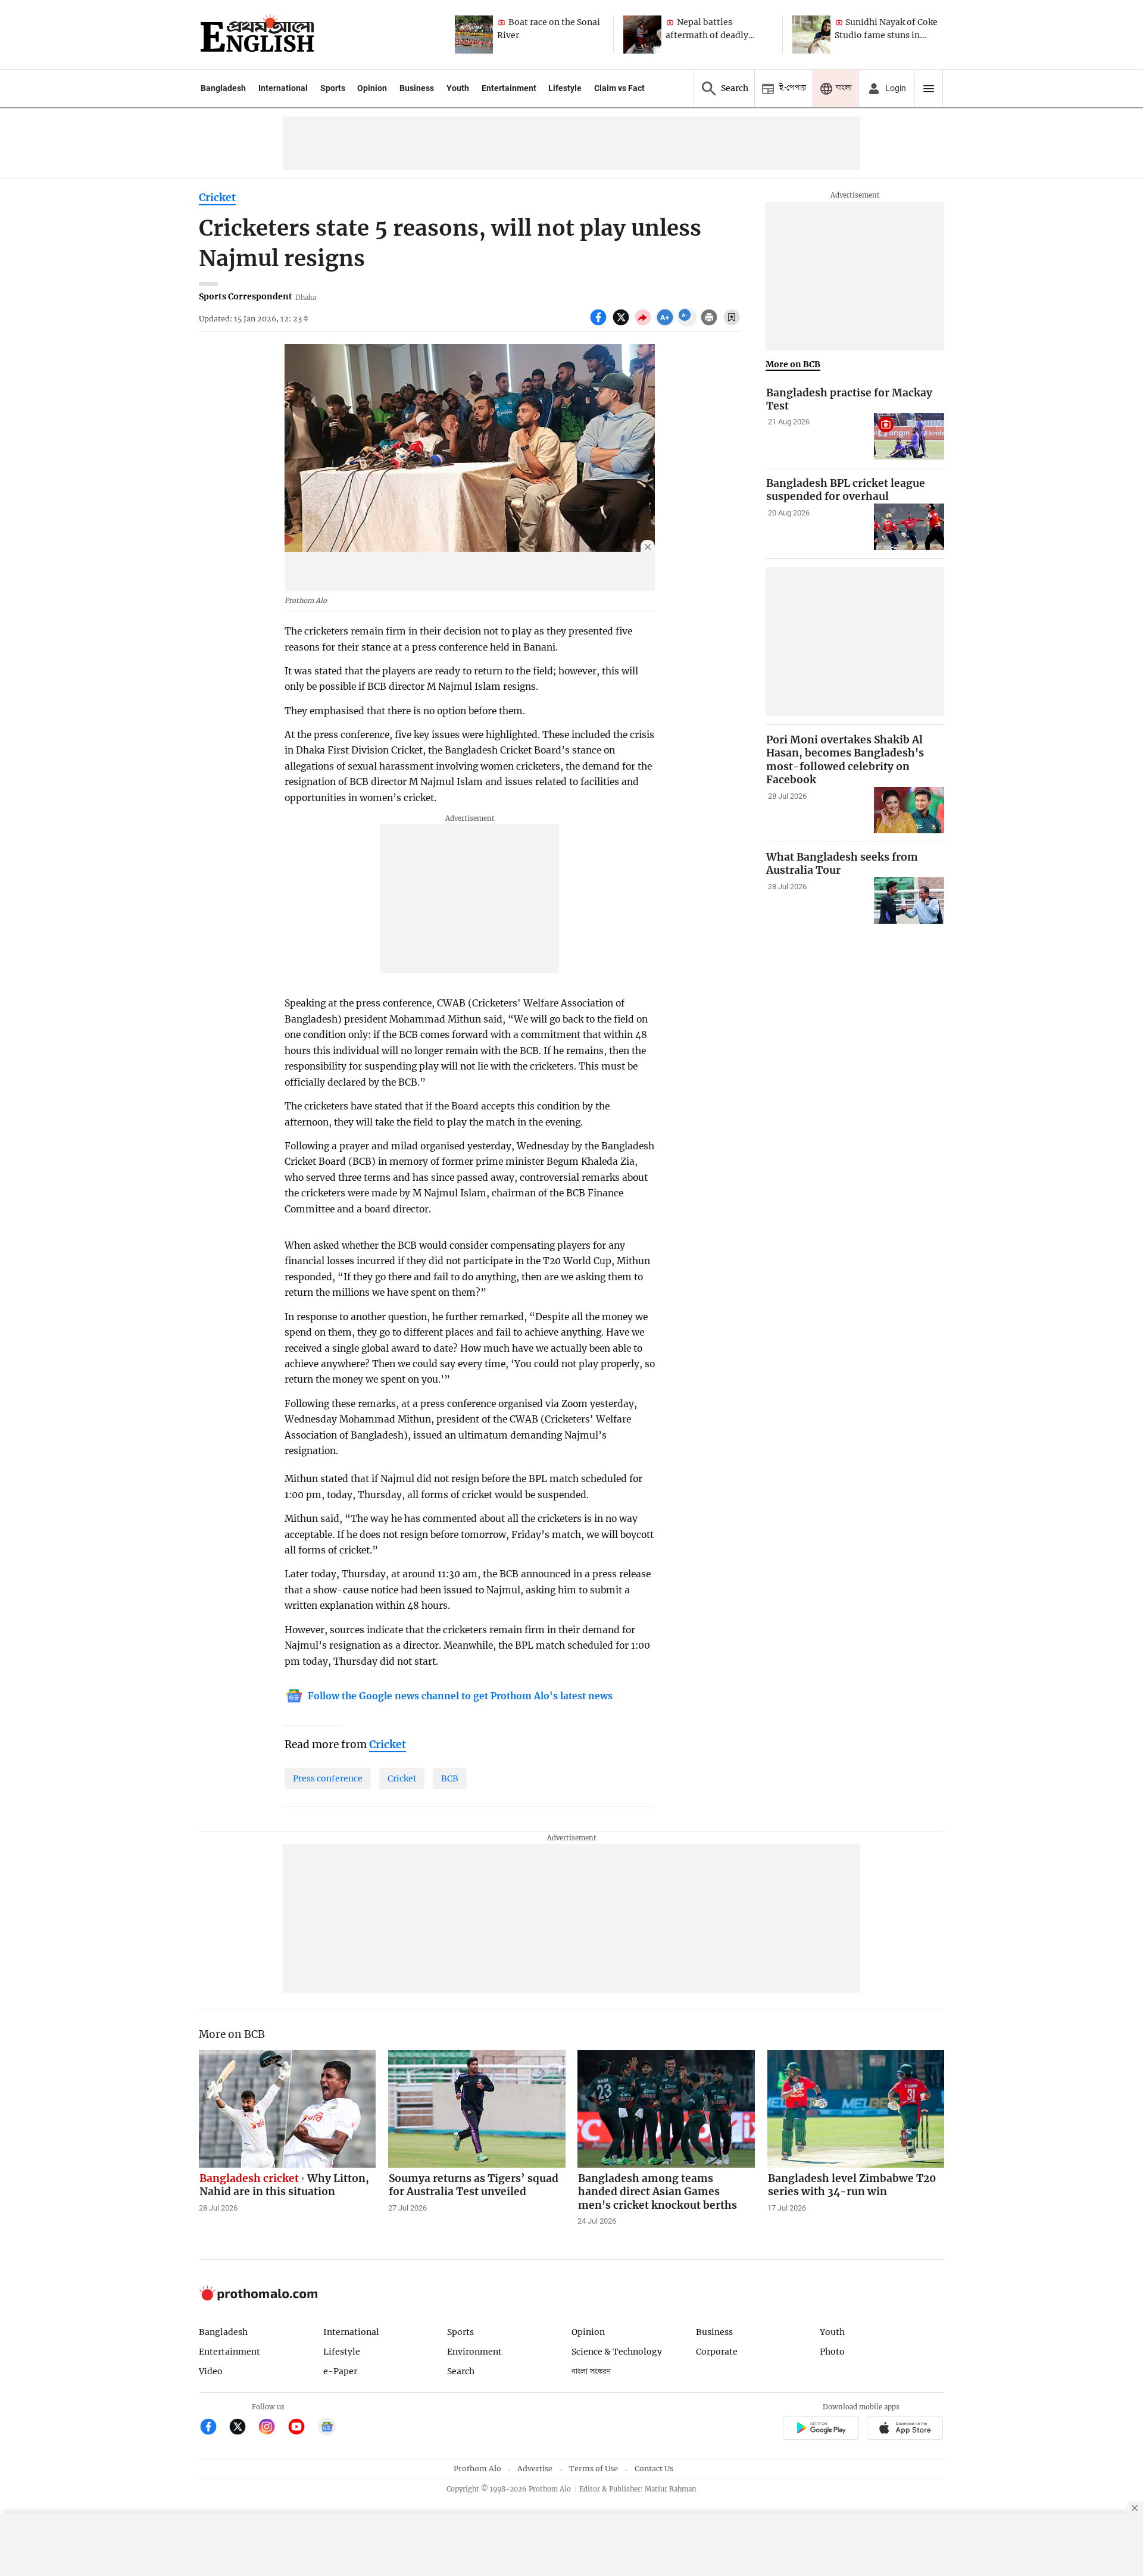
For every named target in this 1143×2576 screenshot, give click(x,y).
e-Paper (340, 2371)
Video (211, 2371)
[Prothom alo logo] (258, 2298)
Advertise (535, 2469)
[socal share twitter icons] (622, 324)
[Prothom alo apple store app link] (905, 2429)
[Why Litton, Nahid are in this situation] (288, 2109)
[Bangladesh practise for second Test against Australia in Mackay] (909, 437)
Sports (333, 88)
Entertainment (509, 88)
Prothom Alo (477, 2469)
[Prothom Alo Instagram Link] (272, 2428)
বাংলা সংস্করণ (591, 2372)
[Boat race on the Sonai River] (474, 35)
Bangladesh (223, 88)
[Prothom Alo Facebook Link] (213, 2428)
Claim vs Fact (619, 88)
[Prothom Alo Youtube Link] (302, 2428)
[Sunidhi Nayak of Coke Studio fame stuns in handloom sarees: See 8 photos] (811, 35)
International (283, 88)
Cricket (217, 198)
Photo (832, 2352)
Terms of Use (594, 2469)
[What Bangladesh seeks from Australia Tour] (909, 901)
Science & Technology (617, 2352)
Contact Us (654, 2469)
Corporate (717, 2352)
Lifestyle (565, 88)
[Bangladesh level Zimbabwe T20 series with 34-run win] (856, 2109)
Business (417, 88)
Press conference (328, 1778)
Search (461, 2371)
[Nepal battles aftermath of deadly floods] (642, 35)
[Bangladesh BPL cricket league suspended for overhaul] (909, 527)
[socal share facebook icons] (600, 324)
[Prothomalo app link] (821, 2429)
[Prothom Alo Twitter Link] (243, 2428)
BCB (450, 1778)
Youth (458, 88)
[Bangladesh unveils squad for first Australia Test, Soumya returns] (477, 2109)
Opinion (372, 88)
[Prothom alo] (257, 35)
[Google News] (327, 2428)
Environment (474, 2352)
